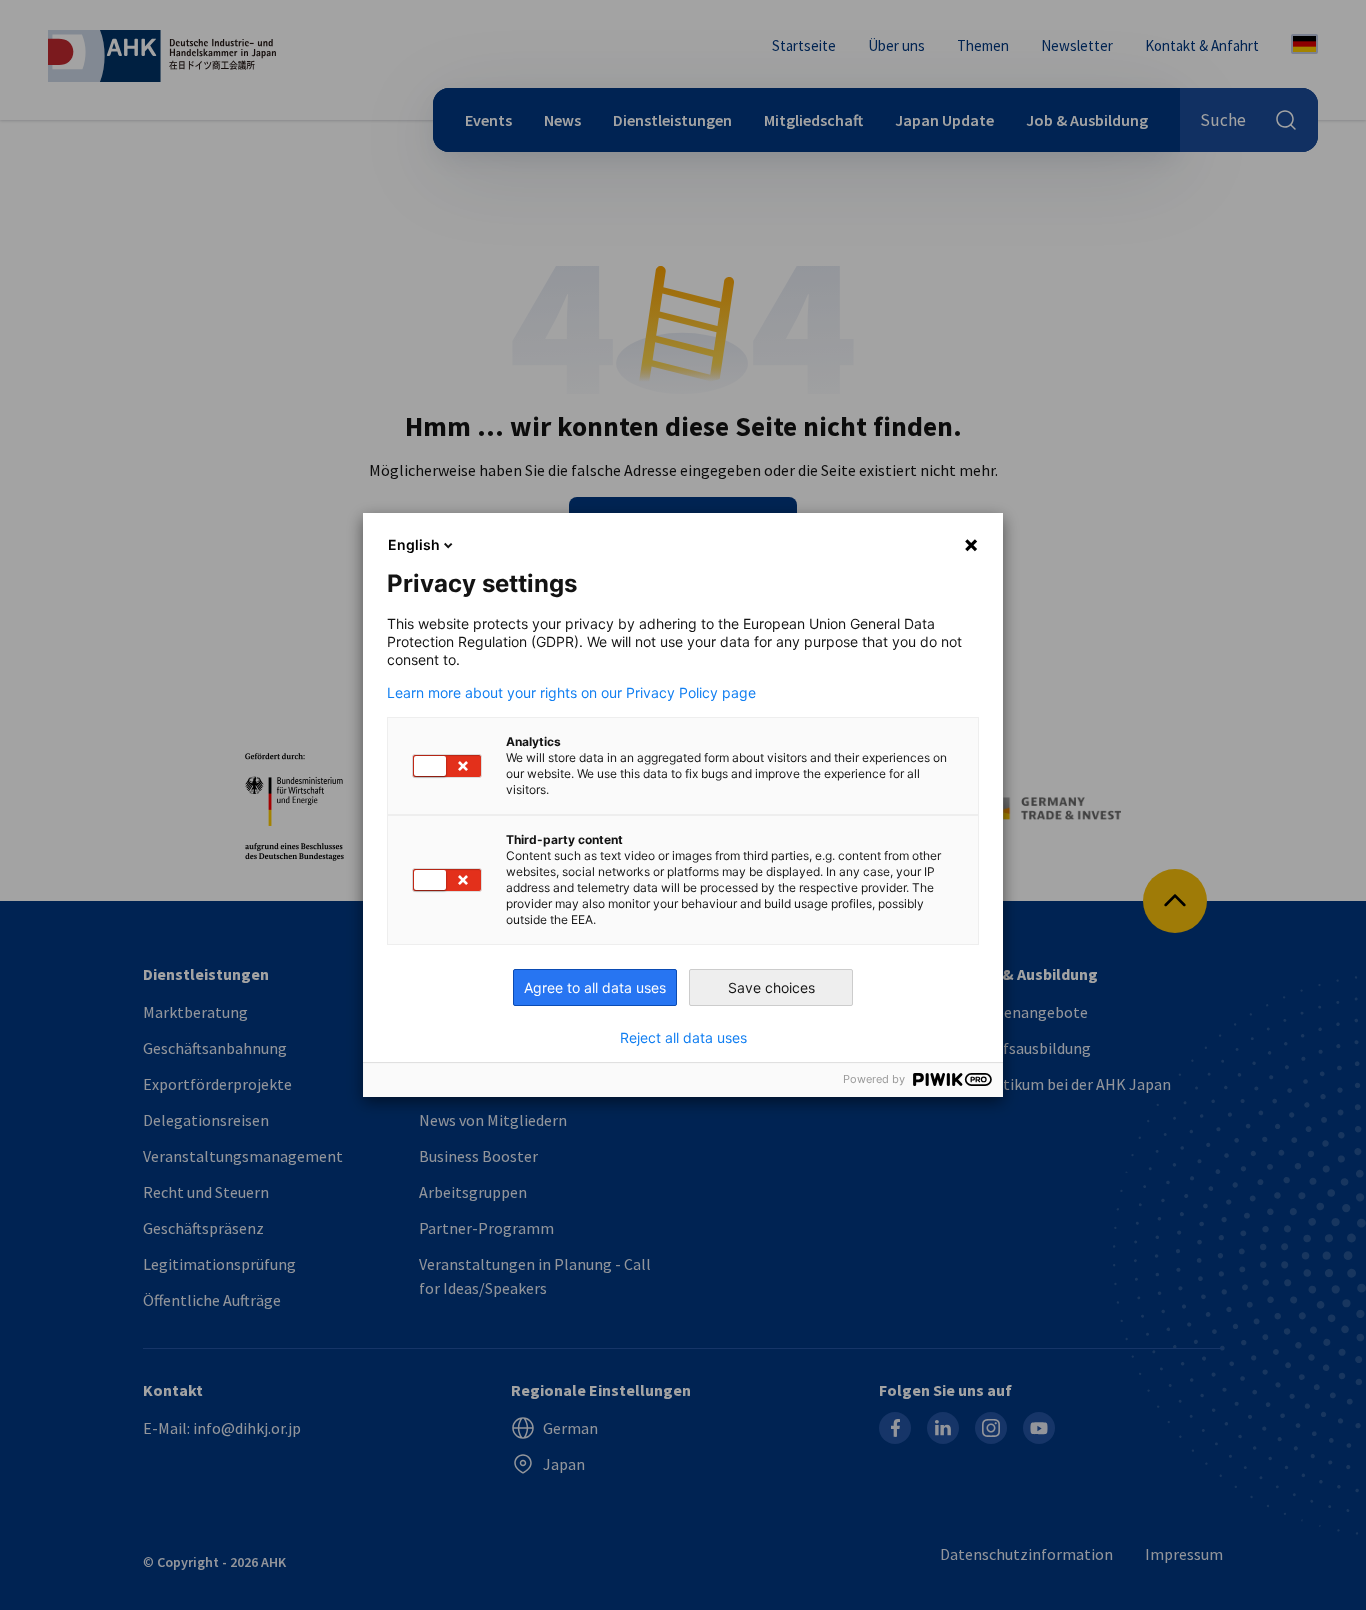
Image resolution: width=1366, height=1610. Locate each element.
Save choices (771, 987)
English (414, 544)
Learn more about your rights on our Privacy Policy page (571, 693)
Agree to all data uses (595, 987)
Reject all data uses (683, 1038)
